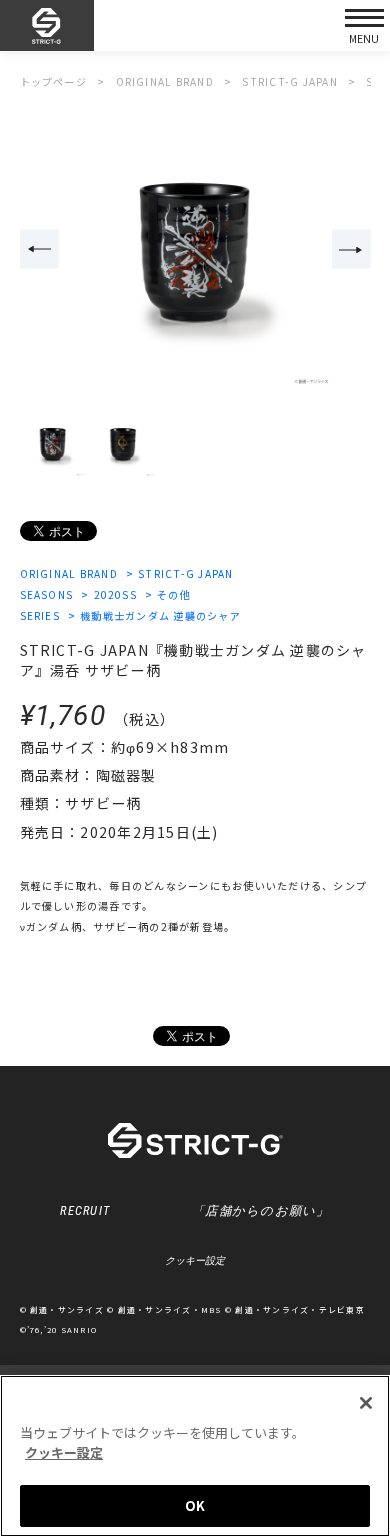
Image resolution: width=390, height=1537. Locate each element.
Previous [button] (39, 249)
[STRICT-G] (47, 26)
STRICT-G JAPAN (185, 573)
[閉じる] (366, 1403)
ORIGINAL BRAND (69, 573)
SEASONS (47, 594)
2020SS (115, 594)
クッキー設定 (195, 1260)
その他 (174, 594)
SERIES (40, 615)
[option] (195, 250)
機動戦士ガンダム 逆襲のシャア (160, 615)
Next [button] (351, 249)
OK (195, 1505)
